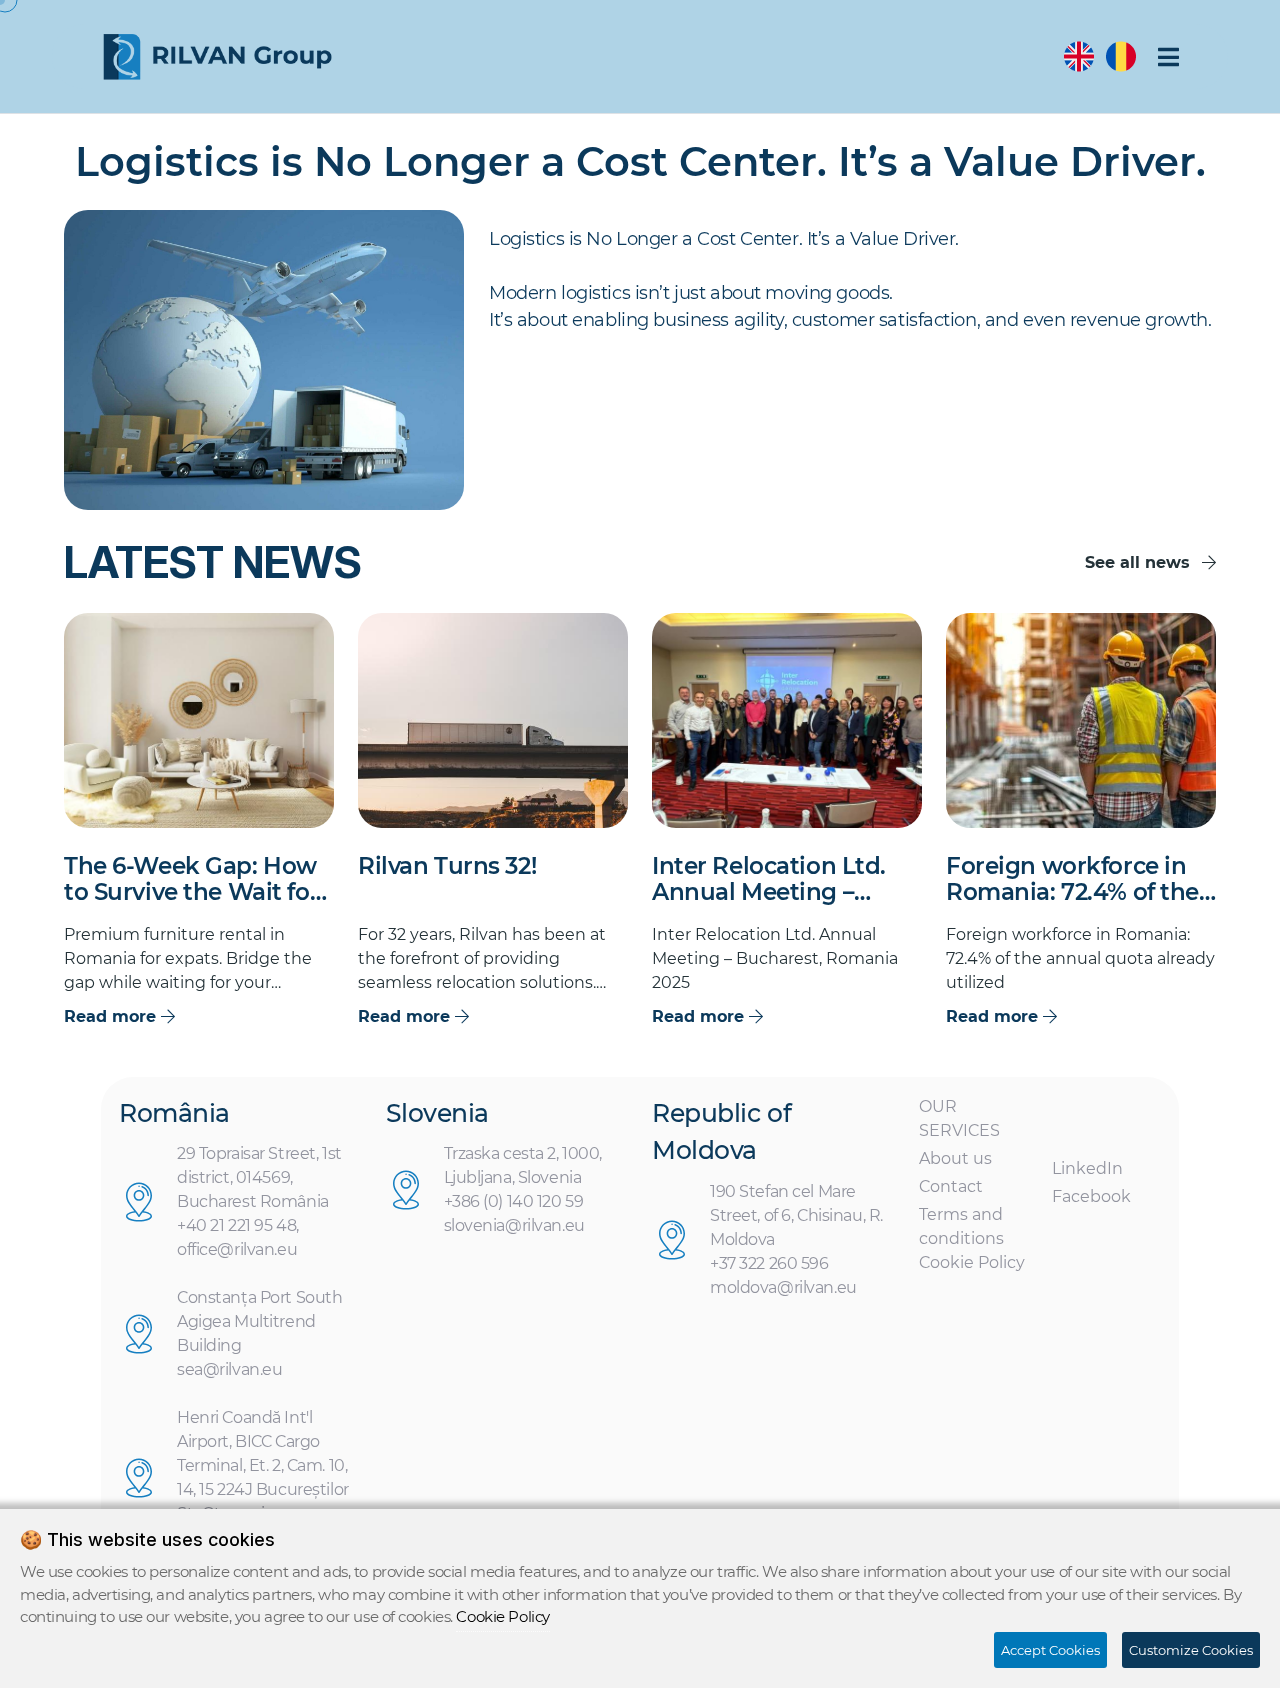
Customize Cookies (1191, 1650)
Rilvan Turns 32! (447, 866)
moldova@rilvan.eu (783, 1287)
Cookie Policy (972, 1262)
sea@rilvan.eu (229, 1369)
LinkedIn (1087, 1168)
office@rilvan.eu (237, 1249)
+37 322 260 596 (769, 1263)
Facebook (1091, 1196)
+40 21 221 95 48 (236, 1225)
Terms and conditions (961, 1226)
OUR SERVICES (959, 1118)
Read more (112, 1016)
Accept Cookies (1050, 1650)
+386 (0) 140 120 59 (514, 1201)
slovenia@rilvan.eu (514, 1225)
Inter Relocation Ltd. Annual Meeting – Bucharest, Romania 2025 (769, 880)
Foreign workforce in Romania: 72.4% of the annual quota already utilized (1072, 880)
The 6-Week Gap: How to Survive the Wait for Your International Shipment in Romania (191, 880)
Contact (951, 1186)
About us (955, 1158)
